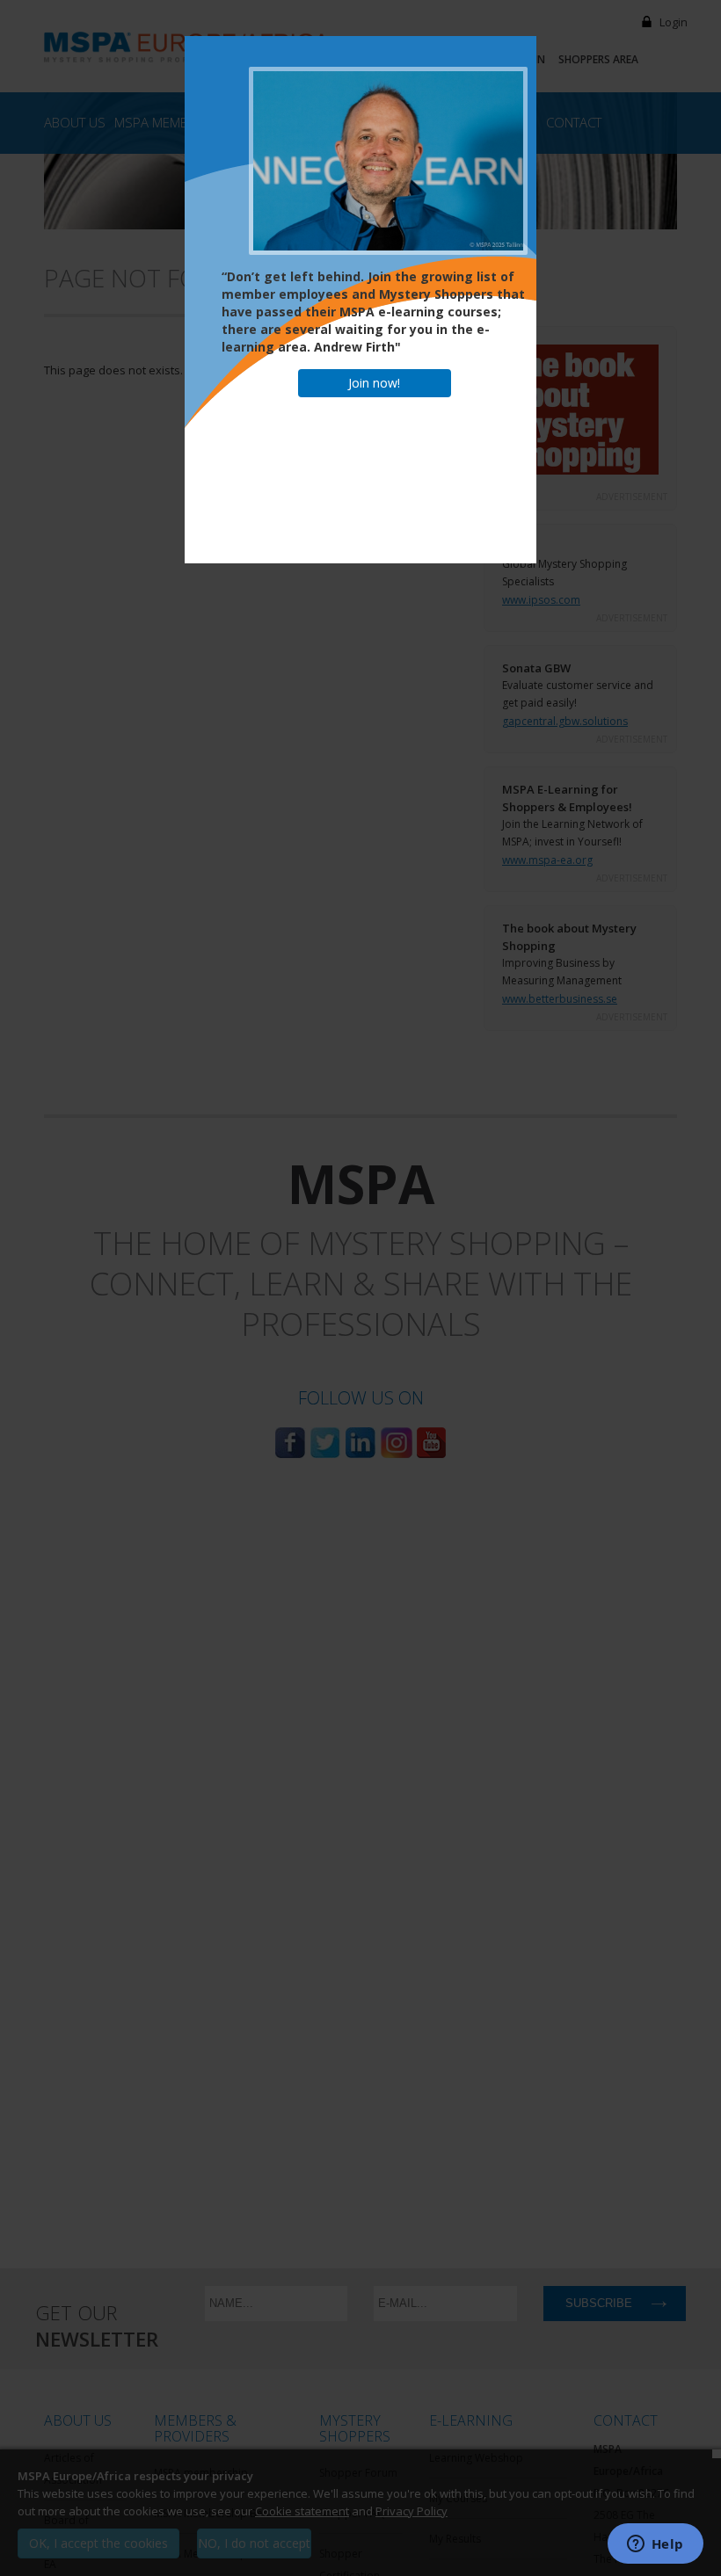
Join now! (374, 383)
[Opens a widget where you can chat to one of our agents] (655, 2545)
